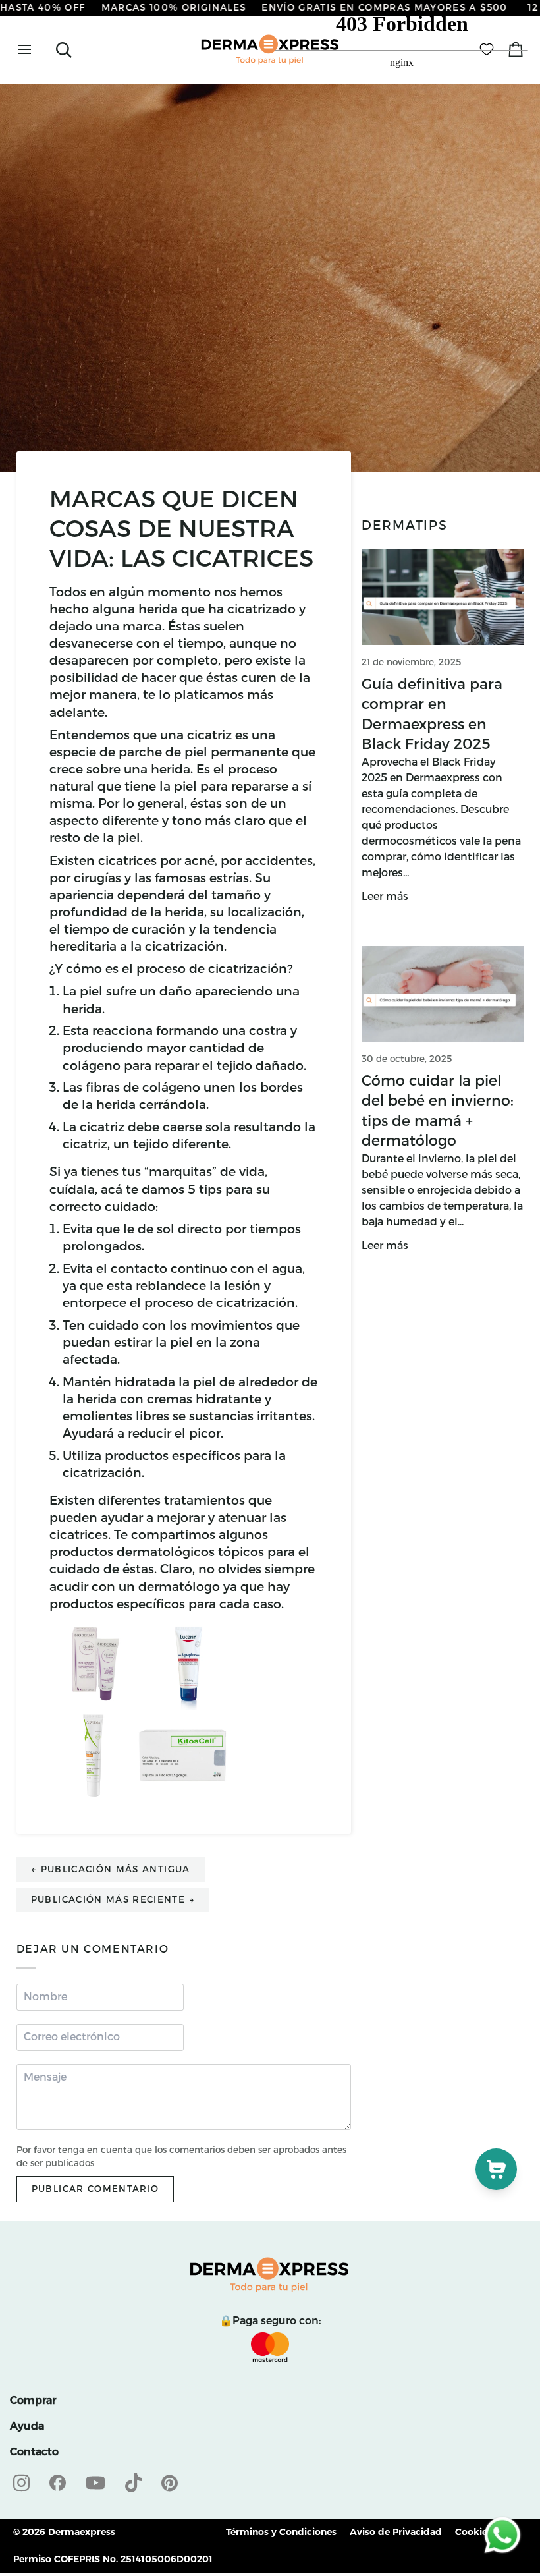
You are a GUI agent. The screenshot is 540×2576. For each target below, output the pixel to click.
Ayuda (27, 2426)
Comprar (33, 2400)
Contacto (34, 2452)
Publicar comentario (95, 2189)
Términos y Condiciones (281, 2532)
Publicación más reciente (113, 1899)
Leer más (385, 896)
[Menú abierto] (36, 50)
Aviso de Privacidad (396, 2532)
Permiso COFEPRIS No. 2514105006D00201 (113, 2559)
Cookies (473, 2532)
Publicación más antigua (111, 1869)
